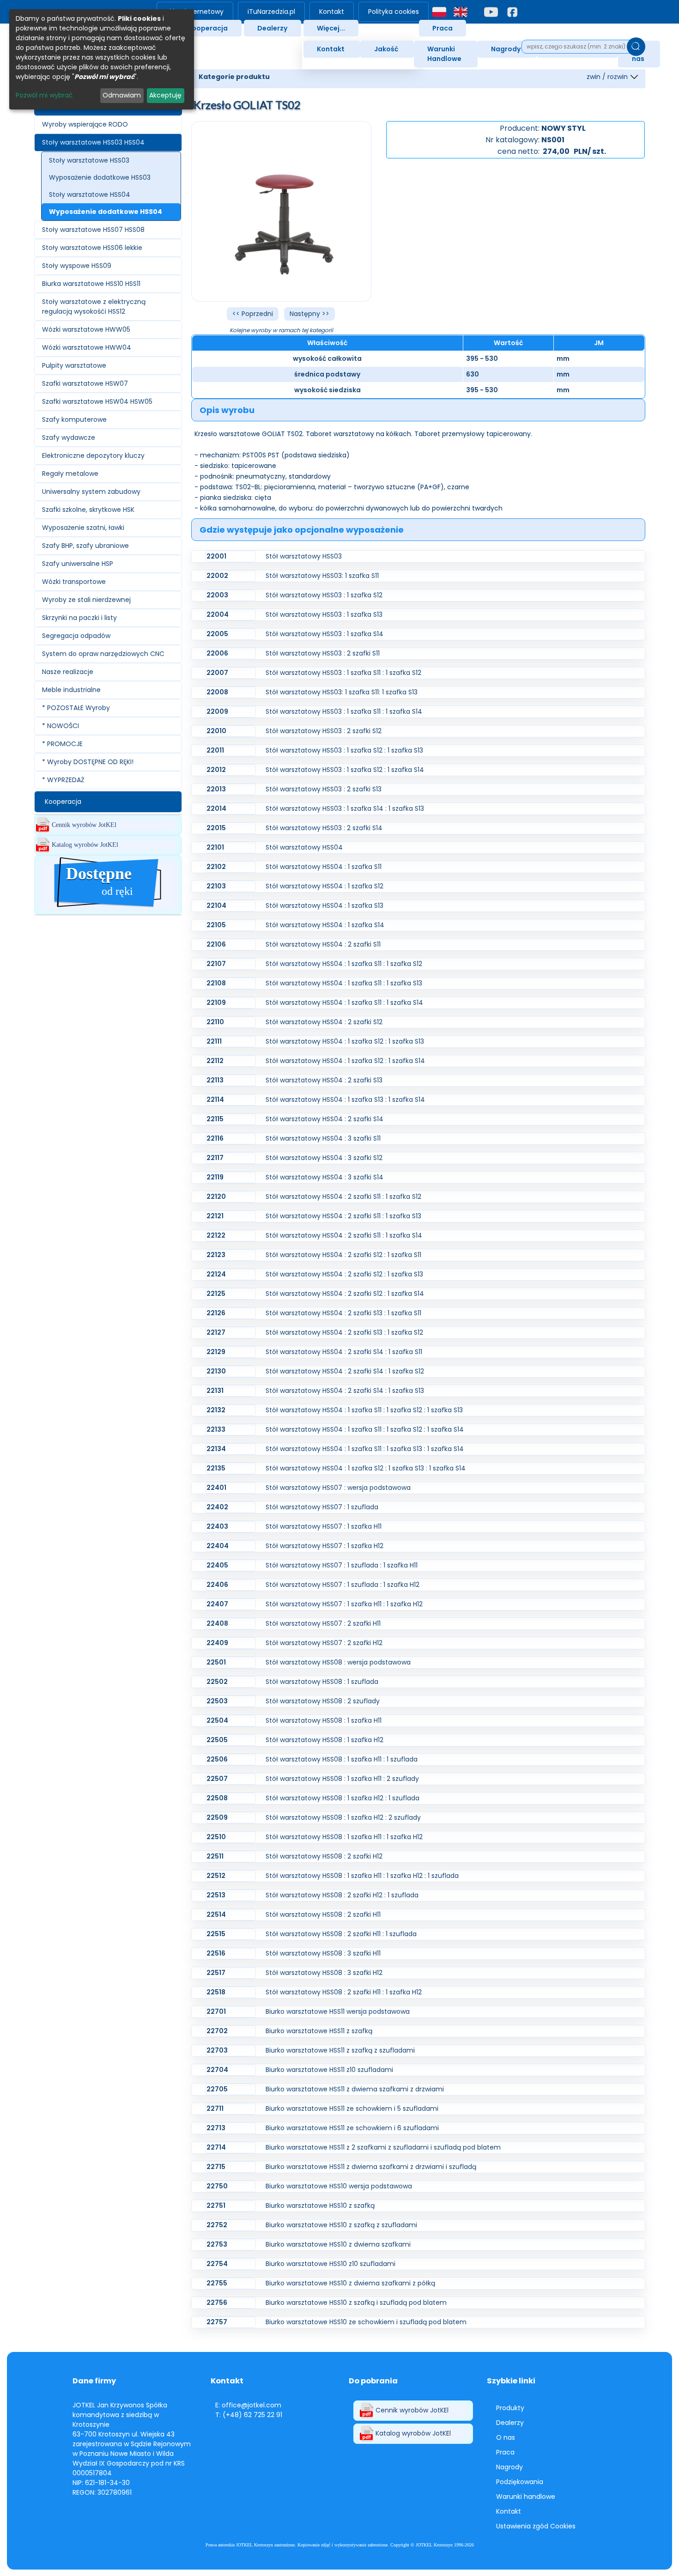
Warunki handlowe (526, 2497)
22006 (217, 653)
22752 (217, 2225)
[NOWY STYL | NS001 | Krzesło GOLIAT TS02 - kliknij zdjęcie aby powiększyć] (282, 211)
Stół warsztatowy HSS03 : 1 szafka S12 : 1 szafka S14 (345, 770)
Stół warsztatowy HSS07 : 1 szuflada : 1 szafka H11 (342, 1565)
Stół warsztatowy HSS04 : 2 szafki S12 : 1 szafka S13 (344, 1274)
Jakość (386, 49)
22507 (217, 1779)
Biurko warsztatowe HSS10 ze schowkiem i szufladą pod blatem (366, 2322)
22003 (217, 595)
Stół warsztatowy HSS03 (304, 556)
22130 (216, 1371)
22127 (216, 1332)
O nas (506, 2437)
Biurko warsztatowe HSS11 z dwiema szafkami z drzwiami (355, 2089)
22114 (215, 1100)
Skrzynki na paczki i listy (79, 618)
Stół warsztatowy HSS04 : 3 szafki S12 (324, 1158)
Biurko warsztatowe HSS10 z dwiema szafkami (338, 2244)
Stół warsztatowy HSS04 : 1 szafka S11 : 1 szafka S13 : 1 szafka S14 (365, 1449)
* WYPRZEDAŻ (63, 780)
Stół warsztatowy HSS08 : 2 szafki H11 (323, 1914)
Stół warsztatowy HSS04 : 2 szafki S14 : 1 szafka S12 (345, 1371)
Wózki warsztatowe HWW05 (86, 329)
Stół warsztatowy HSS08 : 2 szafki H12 (324, 1856)
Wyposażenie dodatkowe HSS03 (100, 177)
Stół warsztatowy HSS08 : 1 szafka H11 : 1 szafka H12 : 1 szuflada (362, 1876)
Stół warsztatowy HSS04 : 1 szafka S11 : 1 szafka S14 (344, 1002)
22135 (216, 1468)
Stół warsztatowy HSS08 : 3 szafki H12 (324, 1973)
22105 (216, 925)
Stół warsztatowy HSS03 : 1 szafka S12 (324, 595)
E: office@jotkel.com (248, 2405)
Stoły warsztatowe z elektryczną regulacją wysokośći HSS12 (94, 307)
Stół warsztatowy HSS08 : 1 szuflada (322, 1682)
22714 (216, 2147)
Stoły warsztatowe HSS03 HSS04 (93, 142)
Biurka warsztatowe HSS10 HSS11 (91, 284)
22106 (216, 944)
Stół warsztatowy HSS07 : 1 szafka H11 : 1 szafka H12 (344, 1604)
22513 (216, 1895)
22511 (215, 1856)
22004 (218, 614)
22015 (216, 828)
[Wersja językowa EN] (461, 12)
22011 (215, 750)
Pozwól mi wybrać (44, 95)
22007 (217, 673)
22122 (216, 1235)
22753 (217, 2244)
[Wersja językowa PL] (439, 12)
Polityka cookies (394, 12)
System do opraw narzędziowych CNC (103, 654)
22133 (216, 1429)
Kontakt (332, 12)
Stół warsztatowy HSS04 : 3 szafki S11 (323, 1138)
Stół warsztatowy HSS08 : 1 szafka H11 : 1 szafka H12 (344, 1837)
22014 (216, 808)
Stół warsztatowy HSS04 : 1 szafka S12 (324, 886)
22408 (217, 1623)
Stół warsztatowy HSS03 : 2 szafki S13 (324, 789)
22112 (215, 1061)
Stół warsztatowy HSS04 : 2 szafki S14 (324, 1119)
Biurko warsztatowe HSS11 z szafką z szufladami (340, 2050)
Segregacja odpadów (76, 636)
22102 (216, 867)
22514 (216, 1914)
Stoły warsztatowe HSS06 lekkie (92, 248)
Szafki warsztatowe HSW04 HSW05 (97, 401)
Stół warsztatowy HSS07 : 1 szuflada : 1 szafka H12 (343, 1585)
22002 (217, 576)
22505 (217, 1740)
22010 (216, 731)
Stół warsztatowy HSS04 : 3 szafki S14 (324, 1177)
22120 (216, 1197)
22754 (217, 2264)
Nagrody (506, 49)
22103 (216, 886)
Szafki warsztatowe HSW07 (85, 383)
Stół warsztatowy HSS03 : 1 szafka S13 (324, 614)
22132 (216, 1410)
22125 (216, 1294)
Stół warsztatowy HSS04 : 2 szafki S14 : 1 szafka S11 (344, 1352)
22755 (217, 2283)
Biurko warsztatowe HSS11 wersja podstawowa (338, 2011)
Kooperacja (208, 28)
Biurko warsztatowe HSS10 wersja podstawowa (339, 2186)
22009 (217, 711)
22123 (216, 1255)
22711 (215, 2108)
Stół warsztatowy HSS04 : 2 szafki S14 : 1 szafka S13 (345, 1391)
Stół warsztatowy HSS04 (304, 847)
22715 (216, 2167)
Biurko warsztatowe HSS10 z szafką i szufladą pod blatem (356, 2303)
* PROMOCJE (62, 744)
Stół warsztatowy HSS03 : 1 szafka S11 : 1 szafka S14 (344, 711)
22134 (216, 1449)
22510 (216, 1837)
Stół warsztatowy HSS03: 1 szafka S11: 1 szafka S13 (342, 692)
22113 (215, 1080)
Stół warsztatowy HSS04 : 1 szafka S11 (324, 867)
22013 (216, 789)
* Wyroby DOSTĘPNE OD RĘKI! (88, 762)
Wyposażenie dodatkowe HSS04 (106, 212)
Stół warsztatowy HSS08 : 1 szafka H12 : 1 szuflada (343, 1798)
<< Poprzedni (253, 314)
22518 (216, 1992)
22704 (217, 2070)
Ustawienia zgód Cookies (536, 2526)
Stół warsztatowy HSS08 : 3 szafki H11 (323, 1953)
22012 (216, 770)
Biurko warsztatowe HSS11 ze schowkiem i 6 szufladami (352, 2128)
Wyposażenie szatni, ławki (83, 528)
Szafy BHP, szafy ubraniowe (85, 546)
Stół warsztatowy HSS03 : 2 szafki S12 (324, 731)
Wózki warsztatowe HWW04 (87, 347)
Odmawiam (122, 95)
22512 (216, 1876)
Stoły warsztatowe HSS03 (89, 160)
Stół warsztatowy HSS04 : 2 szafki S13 (324, 1080)
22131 (215, 1391)
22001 (216, 556)
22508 (217, 1798)
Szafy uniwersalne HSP (78, 564)
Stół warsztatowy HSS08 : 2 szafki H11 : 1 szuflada (341, 1934)
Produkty (510, 2408)
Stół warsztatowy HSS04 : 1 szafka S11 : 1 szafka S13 (344, 983)
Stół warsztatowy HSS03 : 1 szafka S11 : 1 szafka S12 (343, 673)
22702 (217, 2031)
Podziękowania (520, 2482)
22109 (216, 1002)
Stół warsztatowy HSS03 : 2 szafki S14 (324, 828)
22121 (215, 1216)
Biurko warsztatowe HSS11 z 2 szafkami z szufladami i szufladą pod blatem (383, 2147)
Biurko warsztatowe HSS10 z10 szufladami (330, 2264)
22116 (215, 1138)
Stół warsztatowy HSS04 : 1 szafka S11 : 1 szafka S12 (344, 964)
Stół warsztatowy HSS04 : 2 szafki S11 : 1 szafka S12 (343, 1197)
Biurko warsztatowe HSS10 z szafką (320, 2205)
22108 (216, 983)
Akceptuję (165, 95)
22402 (217, 1507)
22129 (216, 1352)
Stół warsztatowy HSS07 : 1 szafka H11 (324, 1526)
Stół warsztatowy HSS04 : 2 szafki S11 (323, 944)
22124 (216, 1274)
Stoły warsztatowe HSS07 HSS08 (93, 230)
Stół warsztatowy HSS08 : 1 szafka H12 (324, 1740)
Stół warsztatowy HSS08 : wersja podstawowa (338, 1662)
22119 (215, 1177)
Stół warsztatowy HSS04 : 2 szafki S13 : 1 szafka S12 (344, 1332)
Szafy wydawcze (69, 437)
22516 (216, 1953)
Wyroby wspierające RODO (85, 124)
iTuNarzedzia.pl (271, 12)
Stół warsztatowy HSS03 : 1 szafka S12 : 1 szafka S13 (344, 750)
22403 (217, 1526)
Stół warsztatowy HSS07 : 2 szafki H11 (323, 1623)
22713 (216, 2128)
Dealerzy (272, 28)
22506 (217, 1759)
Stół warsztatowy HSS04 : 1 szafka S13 (324, 905)
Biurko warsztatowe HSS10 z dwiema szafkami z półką (350, 2283)
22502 (217, 1682)
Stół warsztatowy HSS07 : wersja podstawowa (338, 1488)
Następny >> (309, 314)
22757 (217, 2322)
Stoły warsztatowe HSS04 (90, 194)
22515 (216, 1934)
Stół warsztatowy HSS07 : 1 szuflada (322, 1507)
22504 (217, 1720)
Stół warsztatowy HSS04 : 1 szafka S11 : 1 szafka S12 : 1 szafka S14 (365, 1429)
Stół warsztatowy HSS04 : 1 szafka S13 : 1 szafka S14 (345, 1100)
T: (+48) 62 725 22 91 (249, 2415)
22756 (217, 2303)
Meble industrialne (71, 690)
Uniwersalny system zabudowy (91, 492)
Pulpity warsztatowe (74, 365)
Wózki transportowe (74, 582)
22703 (217, 2050)
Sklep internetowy (195, 12)
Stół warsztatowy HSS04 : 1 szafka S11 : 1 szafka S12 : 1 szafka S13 (364, 1410)
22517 (216, 1973)
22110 (215, 1022)
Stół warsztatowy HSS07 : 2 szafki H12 (324, 1643)
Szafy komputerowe (74, 419)
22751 (216, 2205)
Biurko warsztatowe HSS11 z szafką (319, 2031)
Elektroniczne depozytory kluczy (93, 456)
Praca (443, 28)
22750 (217, 2186)
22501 (216, 1662)
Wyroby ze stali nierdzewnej (86, 600)
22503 (217, 1701)
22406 (217, 1585)
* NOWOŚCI (61, 726)
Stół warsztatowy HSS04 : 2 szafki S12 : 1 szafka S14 (345, 1294)
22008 (217, 692)
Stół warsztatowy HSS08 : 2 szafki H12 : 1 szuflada (342, 1895)
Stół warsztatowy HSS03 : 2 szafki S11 (323, 653)
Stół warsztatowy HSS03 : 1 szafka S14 (324, 634)
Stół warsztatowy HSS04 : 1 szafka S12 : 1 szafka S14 (345, 1061)
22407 (217, 1604)
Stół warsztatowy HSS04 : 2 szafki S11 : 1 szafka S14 (344, 1235)
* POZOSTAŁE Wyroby (76, 708)
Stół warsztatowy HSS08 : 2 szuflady (323, 1701)
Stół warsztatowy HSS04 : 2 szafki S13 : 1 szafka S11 (343, 1313)
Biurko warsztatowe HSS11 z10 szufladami (329, 2070)
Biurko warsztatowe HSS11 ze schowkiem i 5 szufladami (352, 2108)
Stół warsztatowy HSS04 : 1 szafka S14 (325, 925)
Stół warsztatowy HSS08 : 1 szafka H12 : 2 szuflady (343, 1817)
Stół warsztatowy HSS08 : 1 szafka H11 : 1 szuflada (342, 1759)
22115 (215, 1119)
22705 (217, 2089)
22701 (216, 2011)
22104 (216, 905)
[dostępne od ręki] (108, 909)
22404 (218, 1546)
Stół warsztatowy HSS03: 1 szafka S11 (322, 576)
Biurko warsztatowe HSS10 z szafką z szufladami (341, 2225)
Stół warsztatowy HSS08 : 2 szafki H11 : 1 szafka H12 (344, 1992)
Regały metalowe (70, 474)
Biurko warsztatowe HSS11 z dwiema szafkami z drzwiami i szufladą (371, 2167)
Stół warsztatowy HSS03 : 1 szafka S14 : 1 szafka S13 (345, 808)
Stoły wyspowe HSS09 (77, 266)
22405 (217, 1565)
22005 (217, 634)
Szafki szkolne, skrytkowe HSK (88, 510)
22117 (215, 1158)
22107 (216, 964)
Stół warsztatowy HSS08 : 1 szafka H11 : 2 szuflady (342, 1779)
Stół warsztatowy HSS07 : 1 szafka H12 (324, 1546)
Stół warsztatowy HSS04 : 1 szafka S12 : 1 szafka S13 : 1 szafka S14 (366, 1468)
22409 (217, 1643)
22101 (215, 847)
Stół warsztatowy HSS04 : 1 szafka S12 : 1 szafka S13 (345, 1041)
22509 (217, 1817)
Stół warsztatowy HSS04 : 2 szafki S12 (324, 1022)
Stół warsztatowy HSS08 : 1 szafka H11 (324, 1720)
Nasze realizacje (68, 672)
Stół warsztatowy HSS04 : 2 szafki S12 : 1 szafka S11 (343, 1255)
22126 (216, 1313)
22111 (214, 1041)
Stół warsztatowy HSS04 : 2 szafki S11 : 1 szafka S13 (343, 1216)
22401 (216, 1488)
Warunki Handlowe (444, 54)
